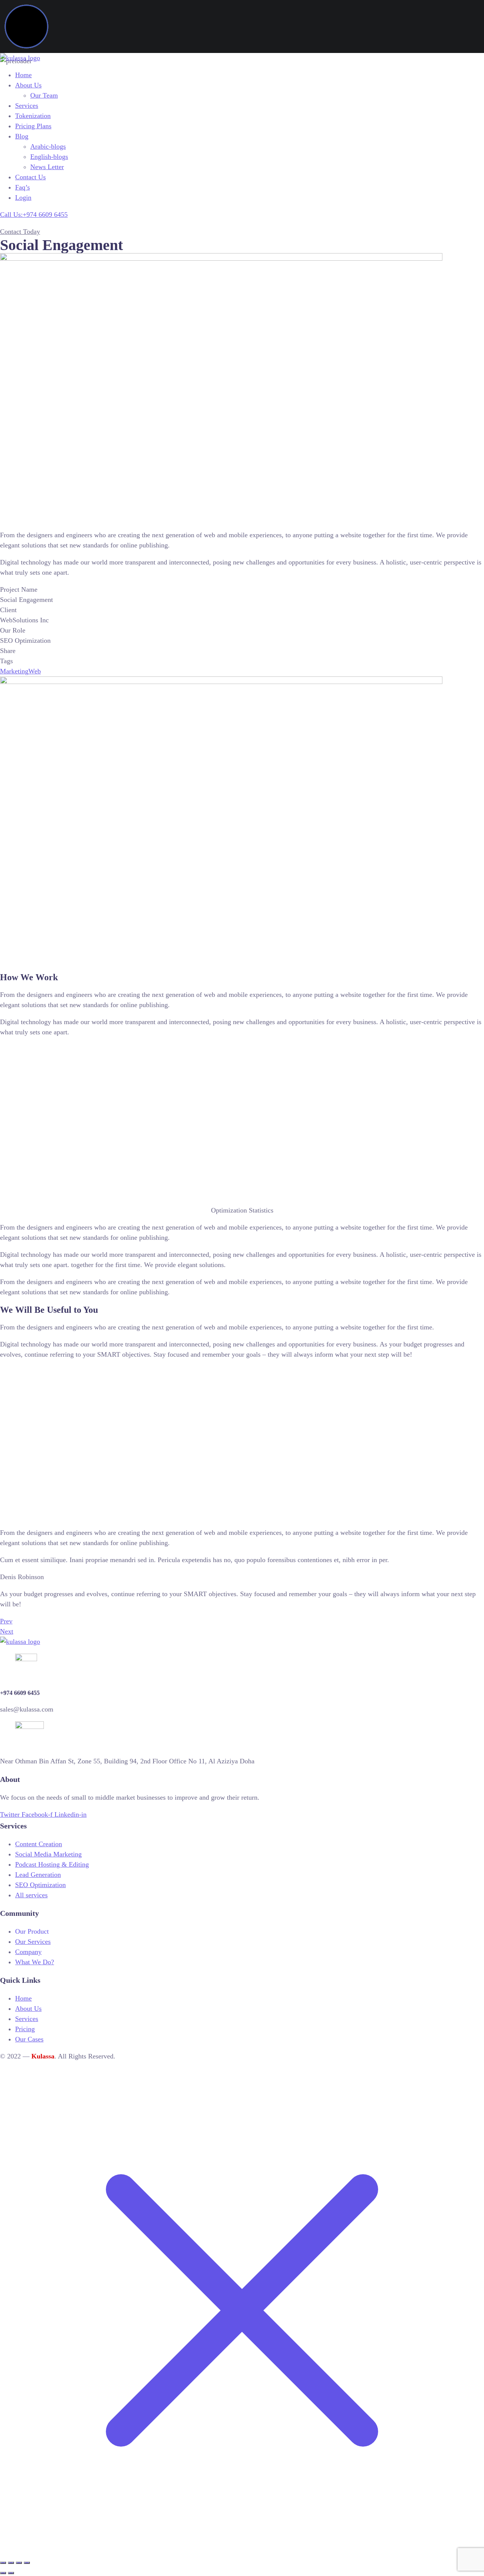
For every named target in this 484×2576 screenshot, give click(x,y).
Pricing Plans (33, 126)
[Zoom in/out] (3, 2563)
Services (27, 106)
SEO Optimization (40, 1885)
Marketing (14, 671)
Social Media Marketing (48, 1854)
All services (31, 1895)
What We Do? (35, 1962)
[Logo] (20, 58)
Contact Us (30, 177)
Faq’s (22, 187)
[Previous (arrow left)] (3, 2573)
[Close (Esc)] (27, 2563)
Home (23, 75)
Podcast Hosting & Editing (52, 1864)
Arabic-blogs (48, 146)
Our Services (33, 1942)
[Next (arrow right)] (11, 2573)
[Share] (19, 2563)
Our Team (44, 95)
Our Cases (29, 2039)
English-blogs (49, 157)
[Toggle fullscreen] (11, 2563)
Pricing (25, 2029)
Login (23, 197)
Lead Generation (38, 1875)
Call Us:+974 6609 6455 (34, 215)
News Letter (47, 167)
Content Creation (39, 1844)
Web (35, 671)
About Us (28, 85)
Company (28, 1952)
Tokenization (33, 116)
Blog (22, 136)
